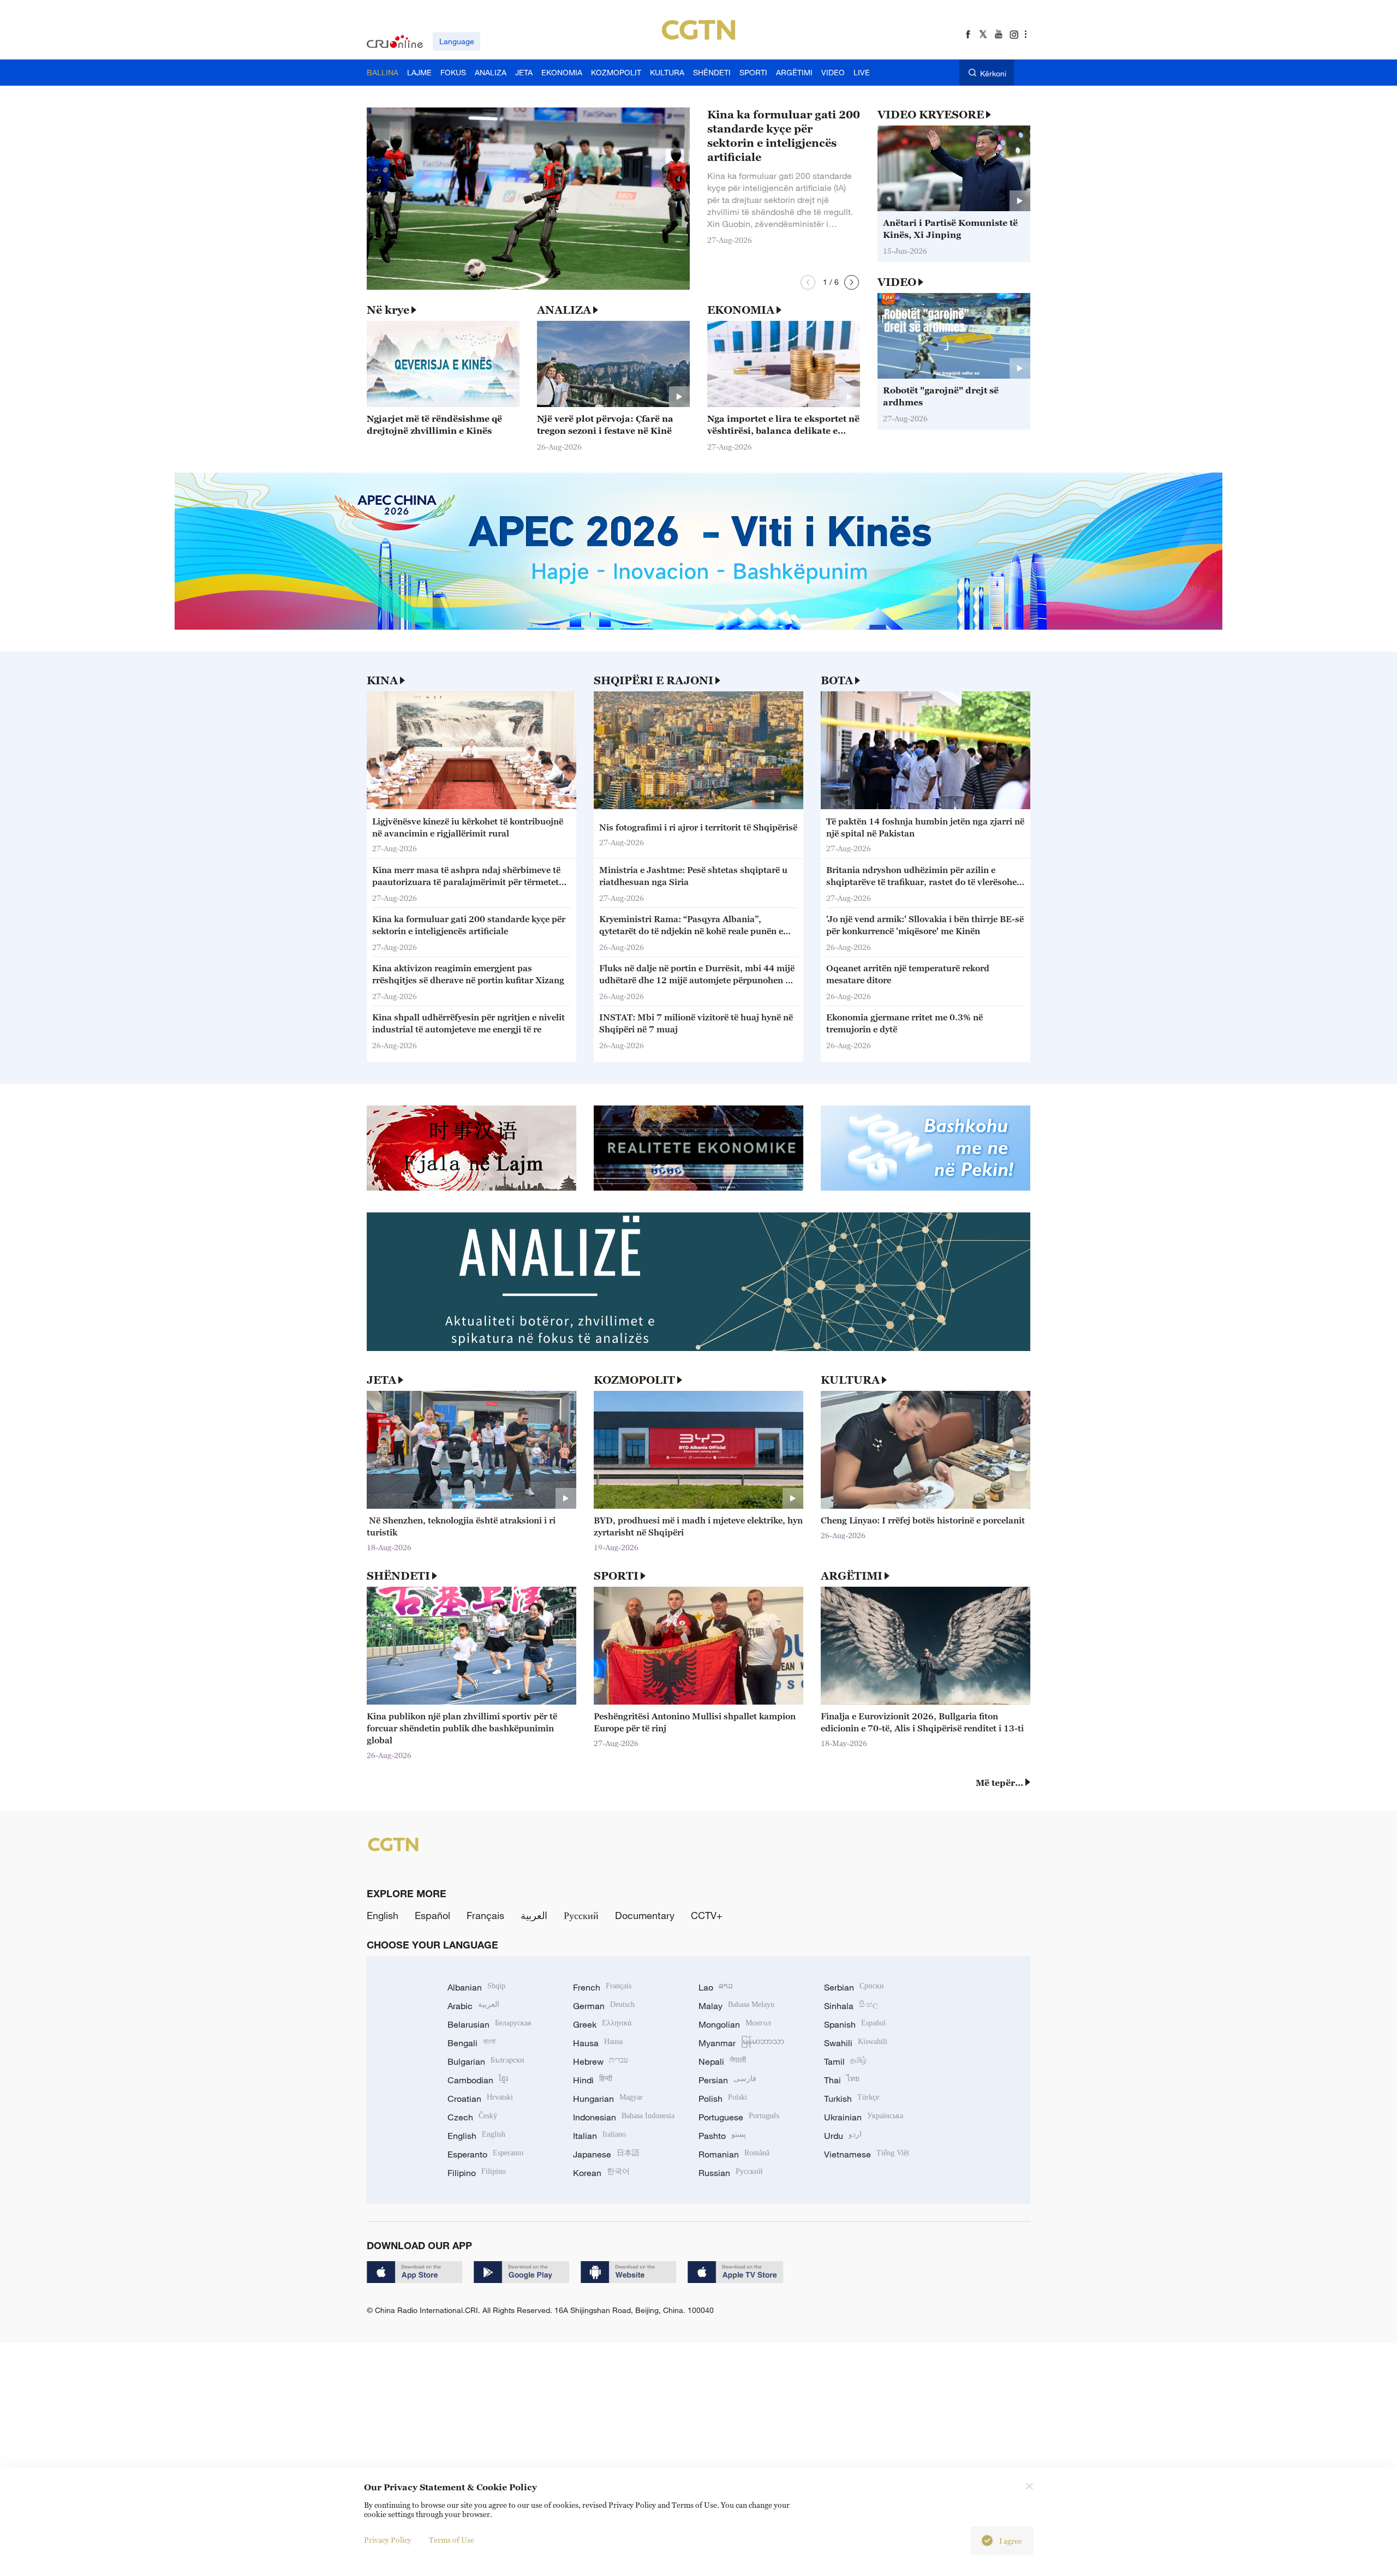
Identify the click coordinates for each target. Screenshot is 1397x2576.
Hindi (593, 2080)
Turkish (852, 2099)
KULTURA (850, 1380)
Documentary (645, 1915)
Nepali (722, 2061)
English (383, 1915)
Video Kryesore (931, 115)
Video (897, 282)
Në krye (388, 310)
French (602, 1987)
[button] (808, 282)
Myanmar (741, 2043)
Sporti (616, 1576)
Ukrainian (864, 2117)
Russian (731, 2173)
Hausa (598, 2043)
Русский (581, 1915)
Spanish (855, 2024)
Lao (716, 1987)
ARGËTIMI (852, 1576)
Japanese (606, 2154)
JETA (381, 1380)
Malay (736, 2006)
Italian (599, 2136)
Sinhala (851, 2006)
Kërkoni (993, 73)
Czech (472, 2117)
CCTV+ (707, 1915)
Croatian (480, 2099)
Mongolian (735, 2024)
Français (485, 1915)
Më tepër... (999, 1783)
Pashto (722, 2136)
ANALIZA (564, 310)
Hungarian (608, 2099)
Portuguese (739, 2117)
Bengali (471, 2043)
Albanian (476, 1987)
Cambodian (478, 2080)
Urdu (843, 2136)
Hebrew (601, 2061)
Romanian (734, 2154)
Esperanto (485, 2154)
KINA (382, 680)
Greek (602, 2024)
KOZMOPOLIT (634, 1380)
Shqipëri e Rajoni (653, 680)
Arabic (473, 2006)
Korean (601, 2173)
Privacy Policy (388, 2540)
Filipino (477, 2173)
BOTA (837, 680)
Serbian (854, 1987)
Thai (842, 2080)
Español (432, 1915)
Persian (727, 2080)
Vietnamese (867, 2154)
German (604, 2006)
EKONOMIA (741, 310)
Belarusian (489, 2024)
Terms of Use (452, 2540)
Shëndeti (398, 1576)
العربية (534, 1915)
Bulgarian (486, 2061)
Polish (723, 2099)
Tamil (845, 2061)
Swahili (856, 2043)
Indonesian (624, 2117)
